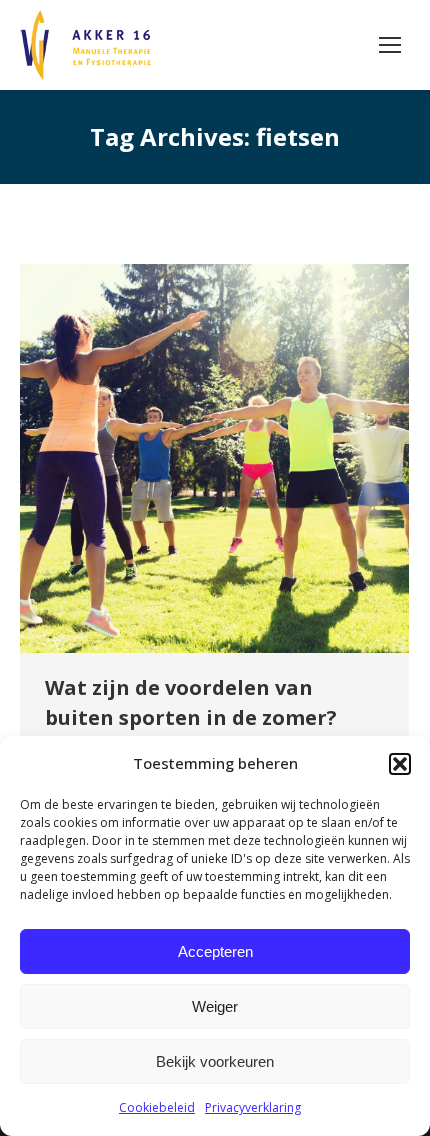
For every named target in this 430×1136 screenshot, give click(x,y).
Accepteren (215, 951)
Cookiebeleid (157, 1107)
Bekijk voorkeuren (215, 1061)
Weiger (215, 1006)
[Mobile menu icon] (390, 45)
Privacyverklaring (253, 1107)
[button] (400, 764)
